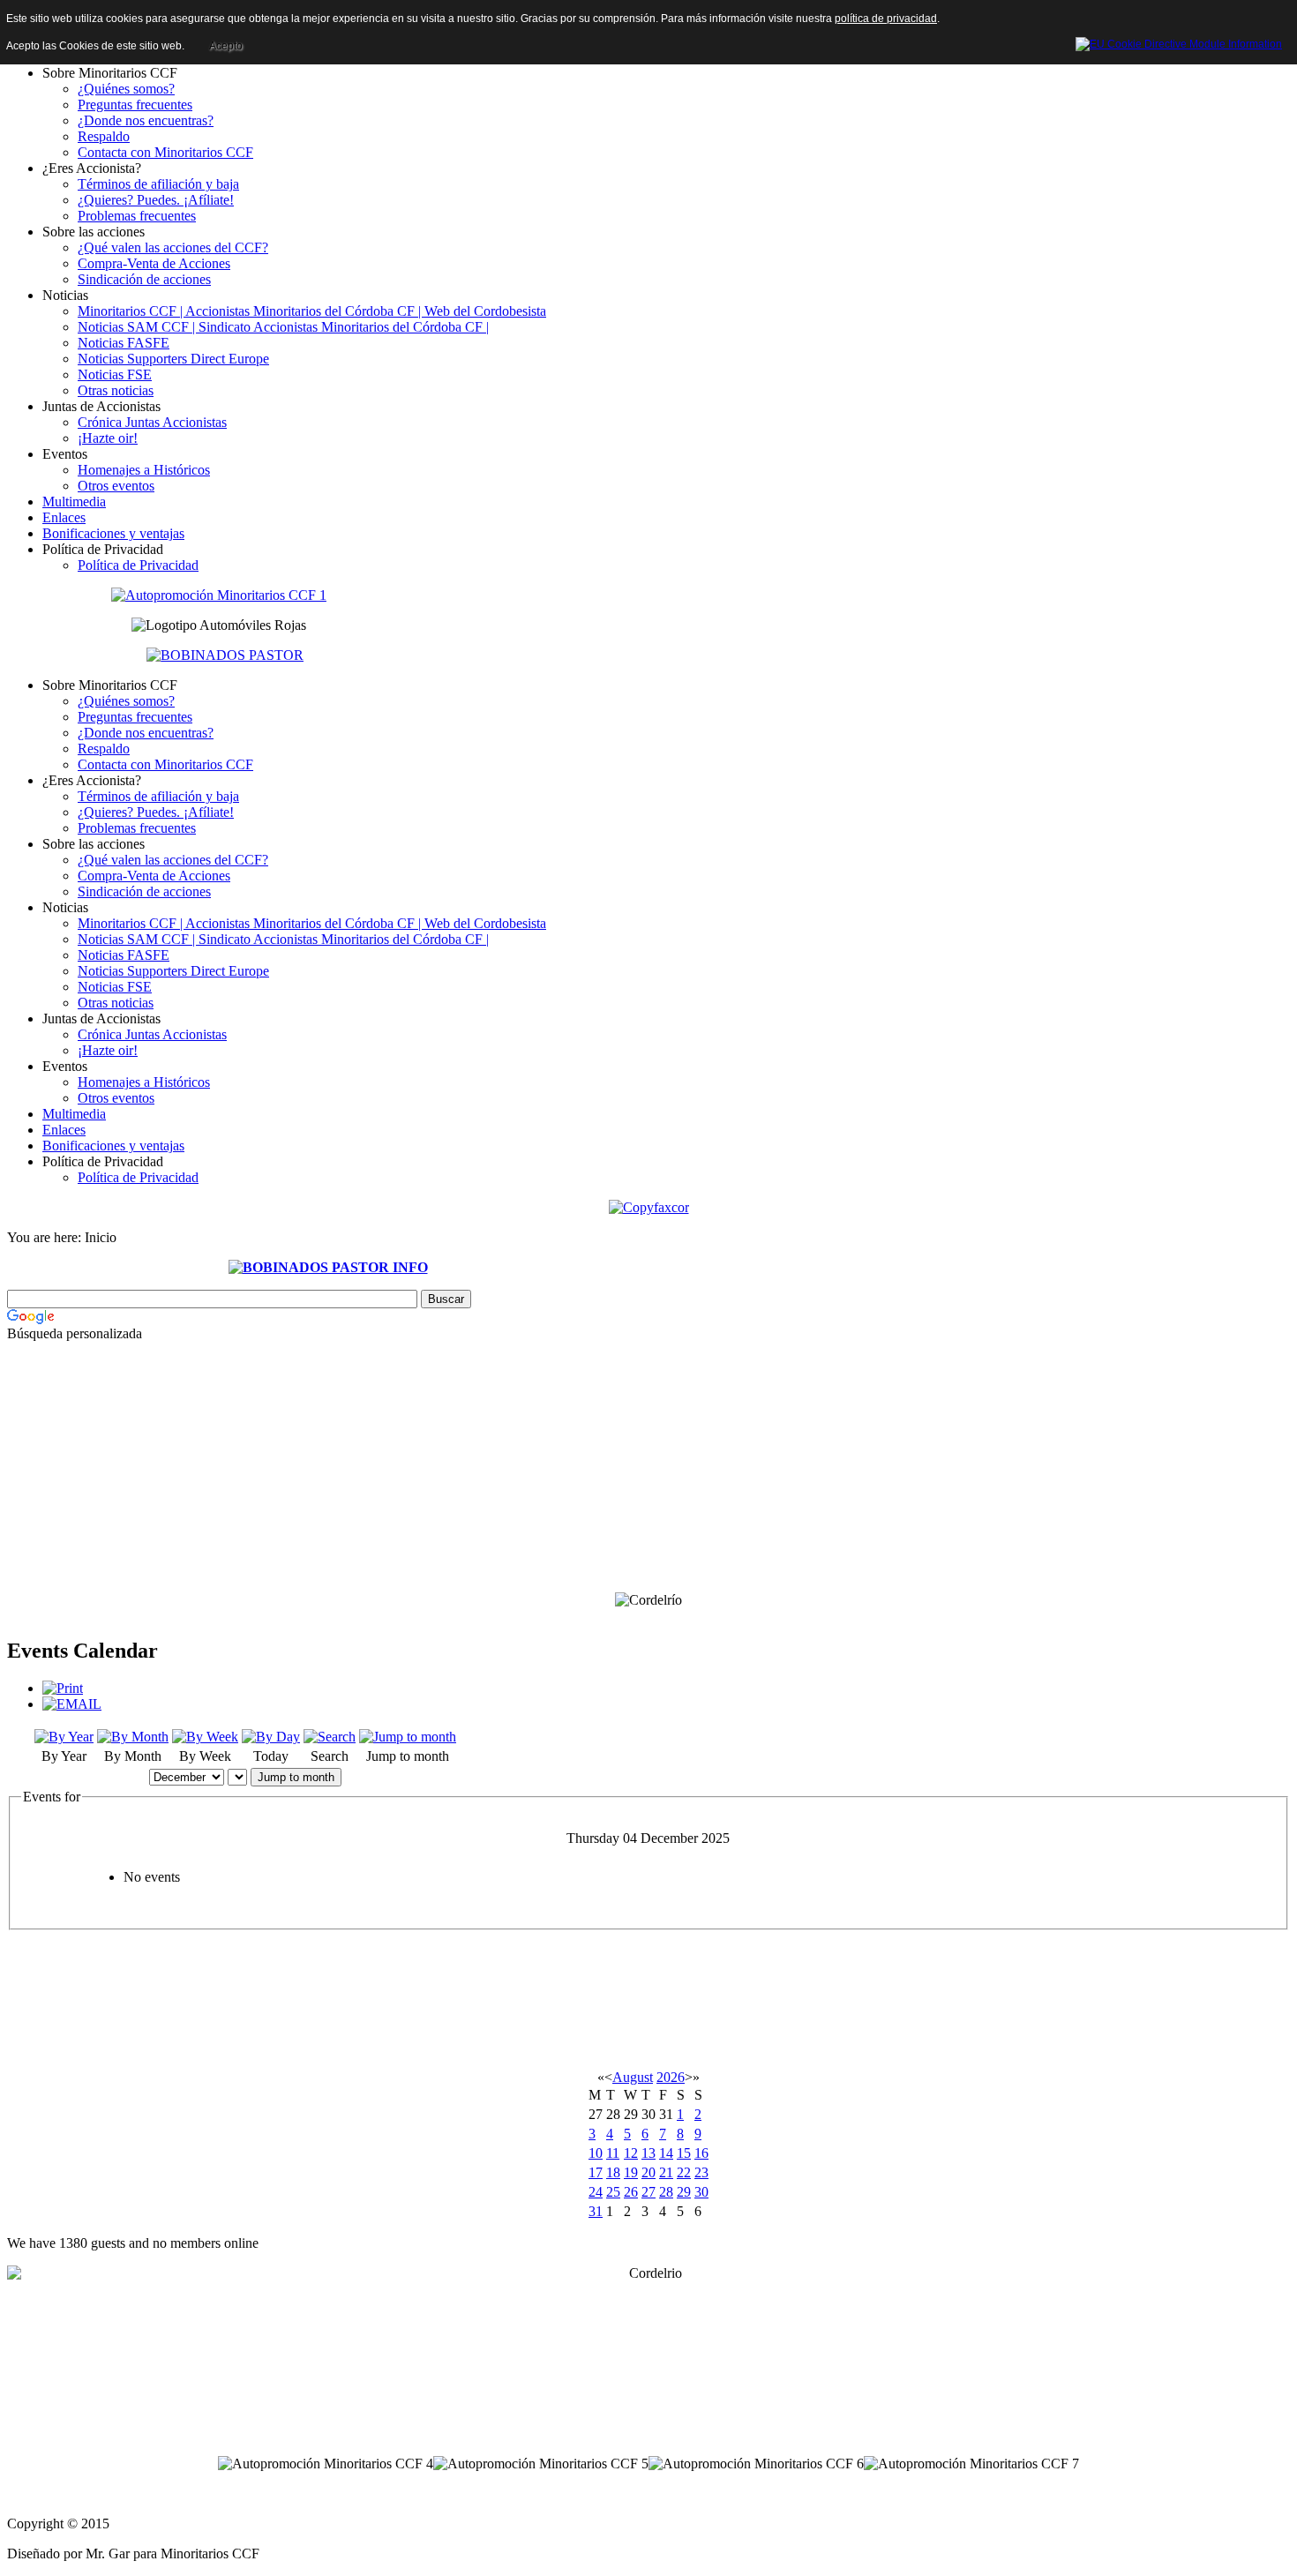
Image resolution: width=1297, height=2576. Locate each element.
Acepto (226, 46)
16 (701, 2153)
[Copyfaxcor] (649, 1206)
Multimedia (74, 502)
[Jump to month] (408, 1737)
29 (684, 2192)
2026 (671, 2077)
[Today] (271, 1737)
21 (666, 2172)
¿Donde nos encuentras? (146, 120)
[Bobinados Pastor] (225, 654)
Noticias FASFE (124, 343)
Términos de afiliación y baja (158, 184)
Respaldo (104, 136)
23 (701, 2172)
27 (648, 2192)
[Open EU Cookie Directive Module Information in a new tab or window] (1179, 41)
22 (684, 2172)
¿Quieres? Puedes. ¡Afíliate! (156, 200)
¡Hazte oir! (108, 438)
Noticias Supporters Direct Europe (173, 359)
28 (666, 2192)
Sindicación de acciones (144, 279)
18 (613, 2172)
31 (596, 2211)
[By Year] (64, 1737)
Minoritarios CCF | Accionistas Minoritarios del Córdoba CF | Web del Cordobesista (312, 311)
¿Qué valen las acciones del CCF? (173, 247)
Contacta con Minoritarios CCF (165, 152)
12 (631, 2153)
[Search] (330, 1737)
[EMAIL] (72, 1704)
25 (613, 2192)
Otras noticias (116, 390)
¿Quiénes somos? (126, 89)
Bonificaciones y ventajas (113, 533)
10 (596, 2153)
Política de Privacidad (138, 565)
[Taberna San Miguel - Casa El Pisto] (219, 594)
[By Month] (133, 1737)
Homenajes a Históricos (144, 470)
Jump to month (296, 1777)
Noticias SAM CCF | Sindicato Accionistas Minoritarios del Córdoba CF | (283, 327)
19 (631, 2172)
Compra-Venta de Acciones (154, 263)
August (633, 2077)
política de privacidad (886, 19)
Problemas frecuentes (137, 216)
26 (631, 2192)
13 (648, 2153)
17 (596, 2172)
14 (666, 2153)
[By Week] (205, 1737)
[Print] (63, 1688)
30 (701, 2192)
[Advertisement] (328, 1490)
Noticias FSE (115, 374)
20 (648, 2172)
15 (684, 2153)
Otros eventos (116, 486)
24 (596, 2192)
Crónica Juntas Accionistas (152, 422)
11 (613, 2153)
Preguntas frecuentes (135, 105)
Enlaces (64, 517)
